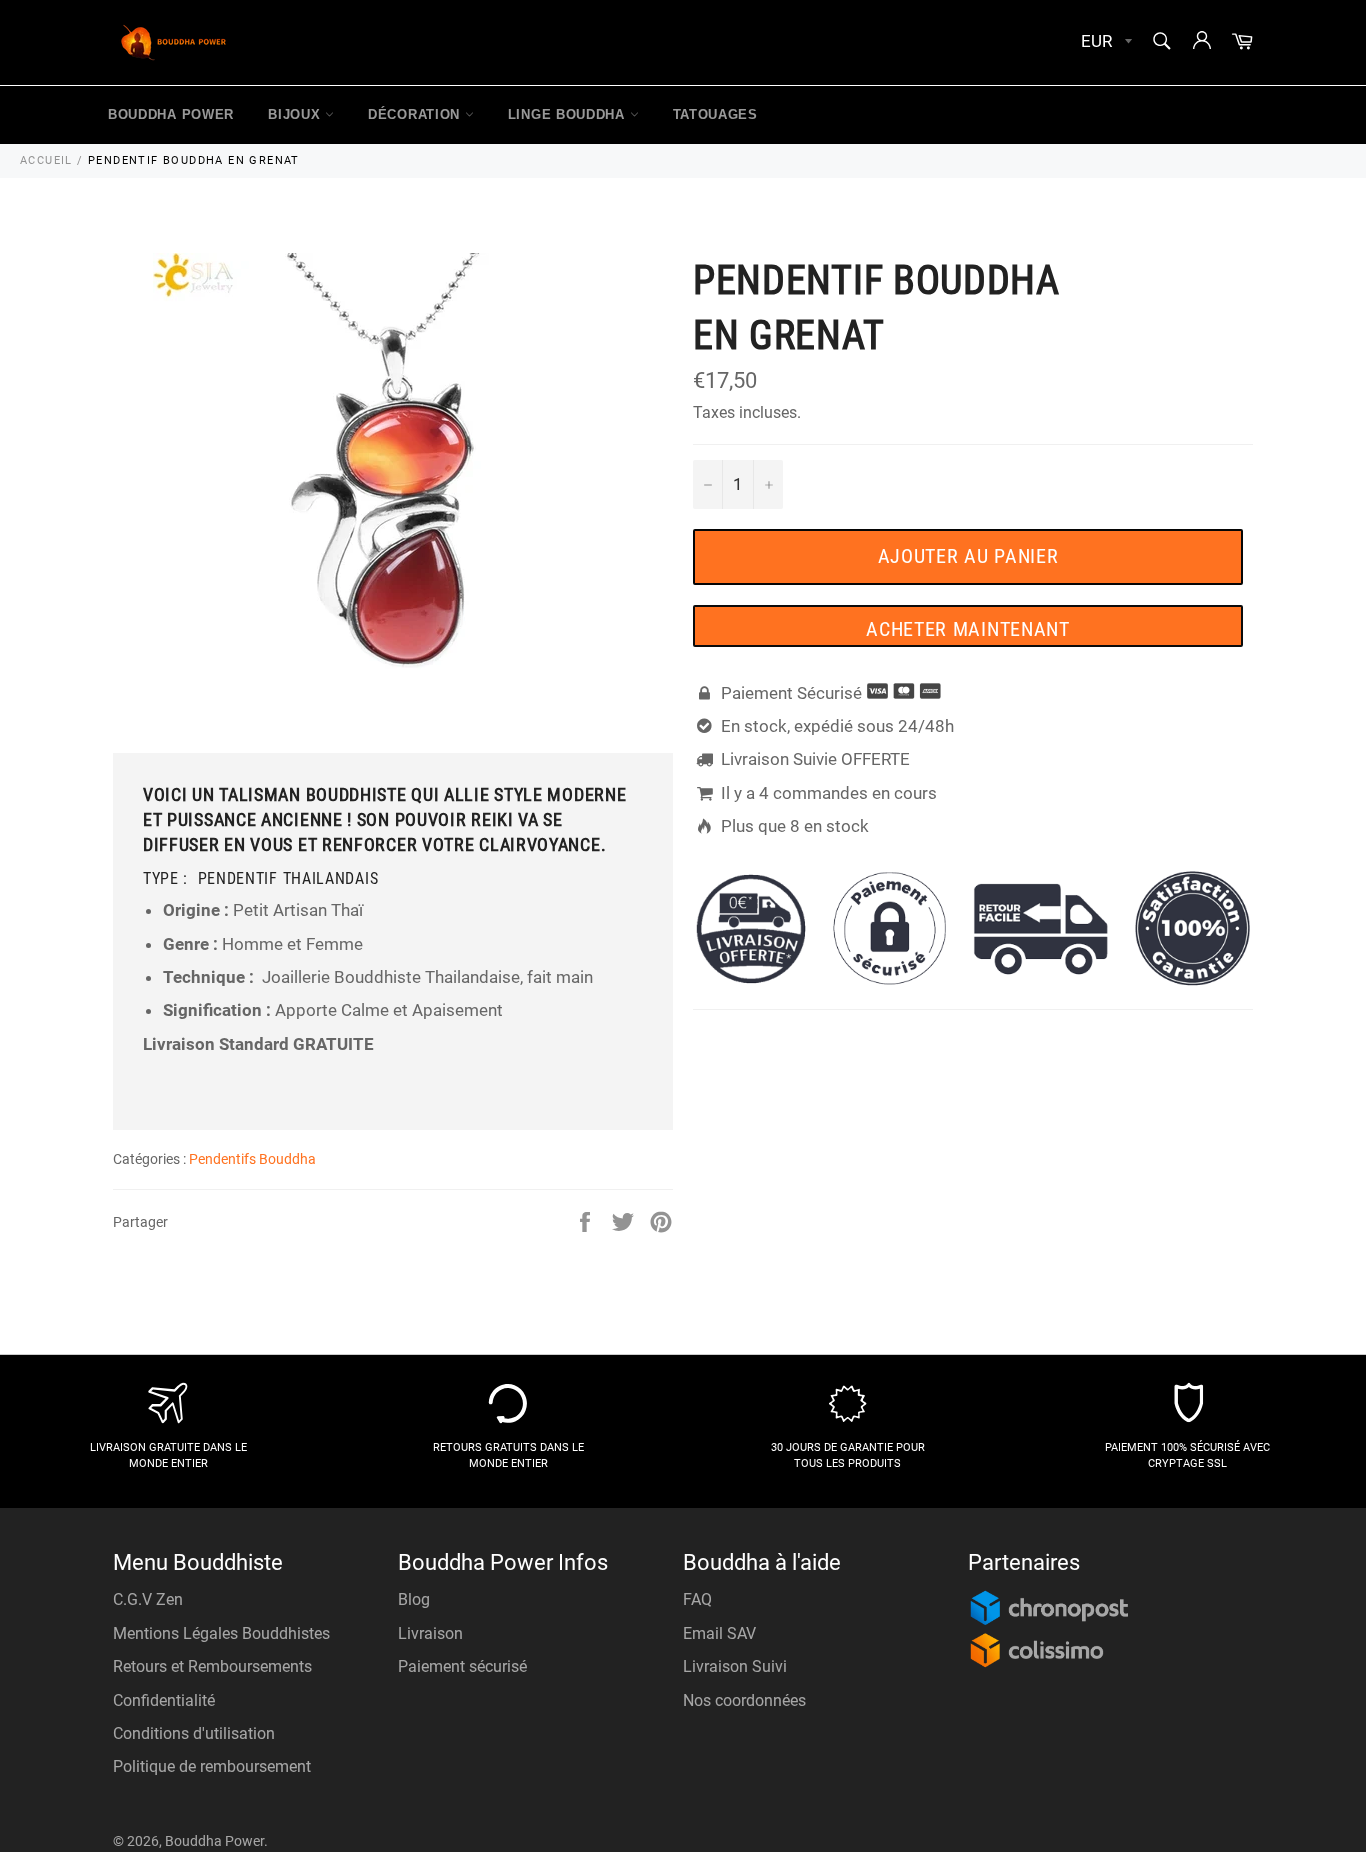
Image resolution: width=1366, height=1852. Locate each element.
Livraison (430, 1633)
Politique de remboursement (212, 1766)
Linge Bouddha (569, 114)
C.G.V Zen (148, 1599)
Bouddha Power (171, 114)
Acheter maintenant (968, 629)
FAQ (697, 1599)
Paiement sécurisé (462, 1666)
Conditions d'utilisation (194, 1733)
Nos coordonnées (744, 1700)
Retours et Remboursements (212, 1666)
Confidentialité (164, 1700)
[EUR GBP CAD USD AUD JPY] (1104, 42)
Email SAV (719, 1633)
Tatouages (715, 114)
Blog (414, 1599)
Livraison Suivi (735, 1666)
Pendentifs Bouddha (252, 1159)
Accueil (46, 160)
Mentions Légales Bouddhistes (221, 1633)
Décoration (416, 114)
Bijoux (296, 114)
